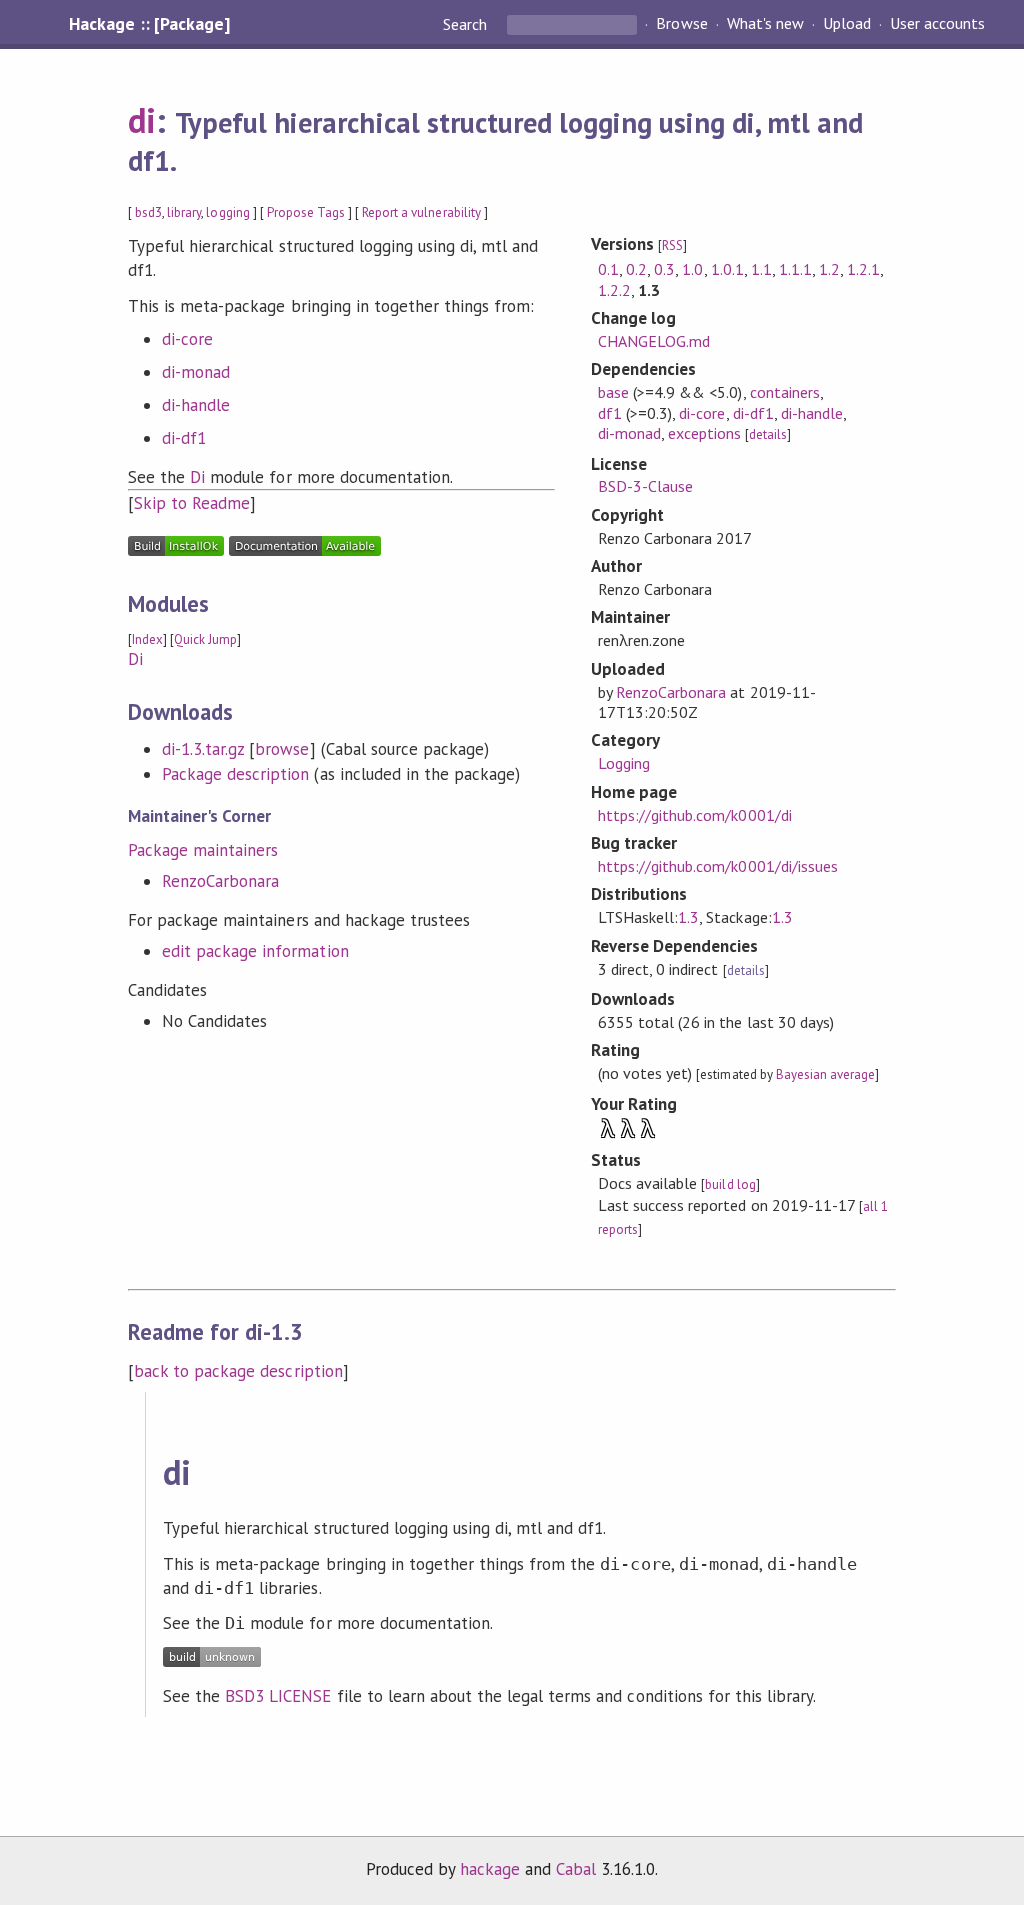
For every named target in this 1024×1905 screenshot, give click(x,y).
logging (227, 212)
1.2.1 (863, 269)
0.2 (636, 269)
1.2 (829, 269)
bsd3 (148, 212)
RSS (672, 245)
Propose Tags (306, 212)
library (184, 212)
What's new (765, 24)
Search (467, 24)
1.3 (688, 917)
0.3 (664, 269)
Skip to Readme (192, 503)
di (142, 120)
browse (282, 749)
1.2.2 (614, 290)
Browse (681, 24)
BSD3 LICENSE (278, 1696)
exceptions (704, 433)
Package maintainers (203, 850)
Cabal (576, 1869)
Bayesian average (825, 1074)
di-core (187, 339)
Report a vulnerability (421, 212)
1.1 (761, 269)
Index (147, 639)
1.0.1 (727, 269)
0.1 (608, 269)
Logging (624, 763)
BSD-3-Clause (645, 486)
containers (785, 392)
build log (730, 1184)
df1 (610, 413)
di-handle (196, 405)
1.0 (692, 269)
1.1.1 (795, 269)
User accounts (937, 24)
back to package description (238, 1371)
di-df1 (184, 438)
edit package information (255, 951)
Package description (235, 774)
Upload (847, 24)
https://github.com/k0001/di (695, 815)
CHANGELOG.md (654, 341)
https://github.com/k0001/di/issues (718, 866)
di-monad (196, 372)
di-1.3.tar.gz (203, 749)
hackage (490, 1869)
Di (197, 477)
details (768, 434)
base (613, 392)
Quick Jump (205, 639)
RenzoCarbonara (220, 881)
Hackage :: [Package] (149, 24)
